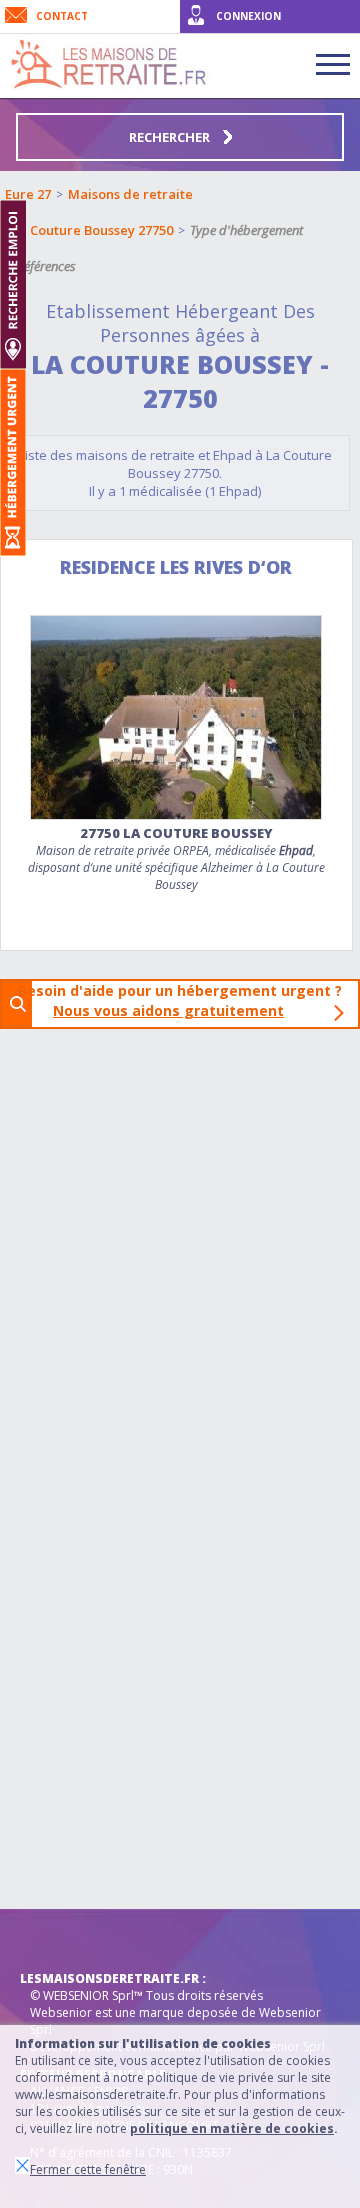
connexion (248, 16)
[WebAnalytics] (60, 1939)
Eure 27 (28, 194)
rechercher (171, 137)
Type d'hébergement (246, 230)
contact (62, 16)
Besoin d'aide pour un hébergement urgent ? (186, 1000)
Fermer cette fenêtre (88, 2169)
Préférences (44, 266)
